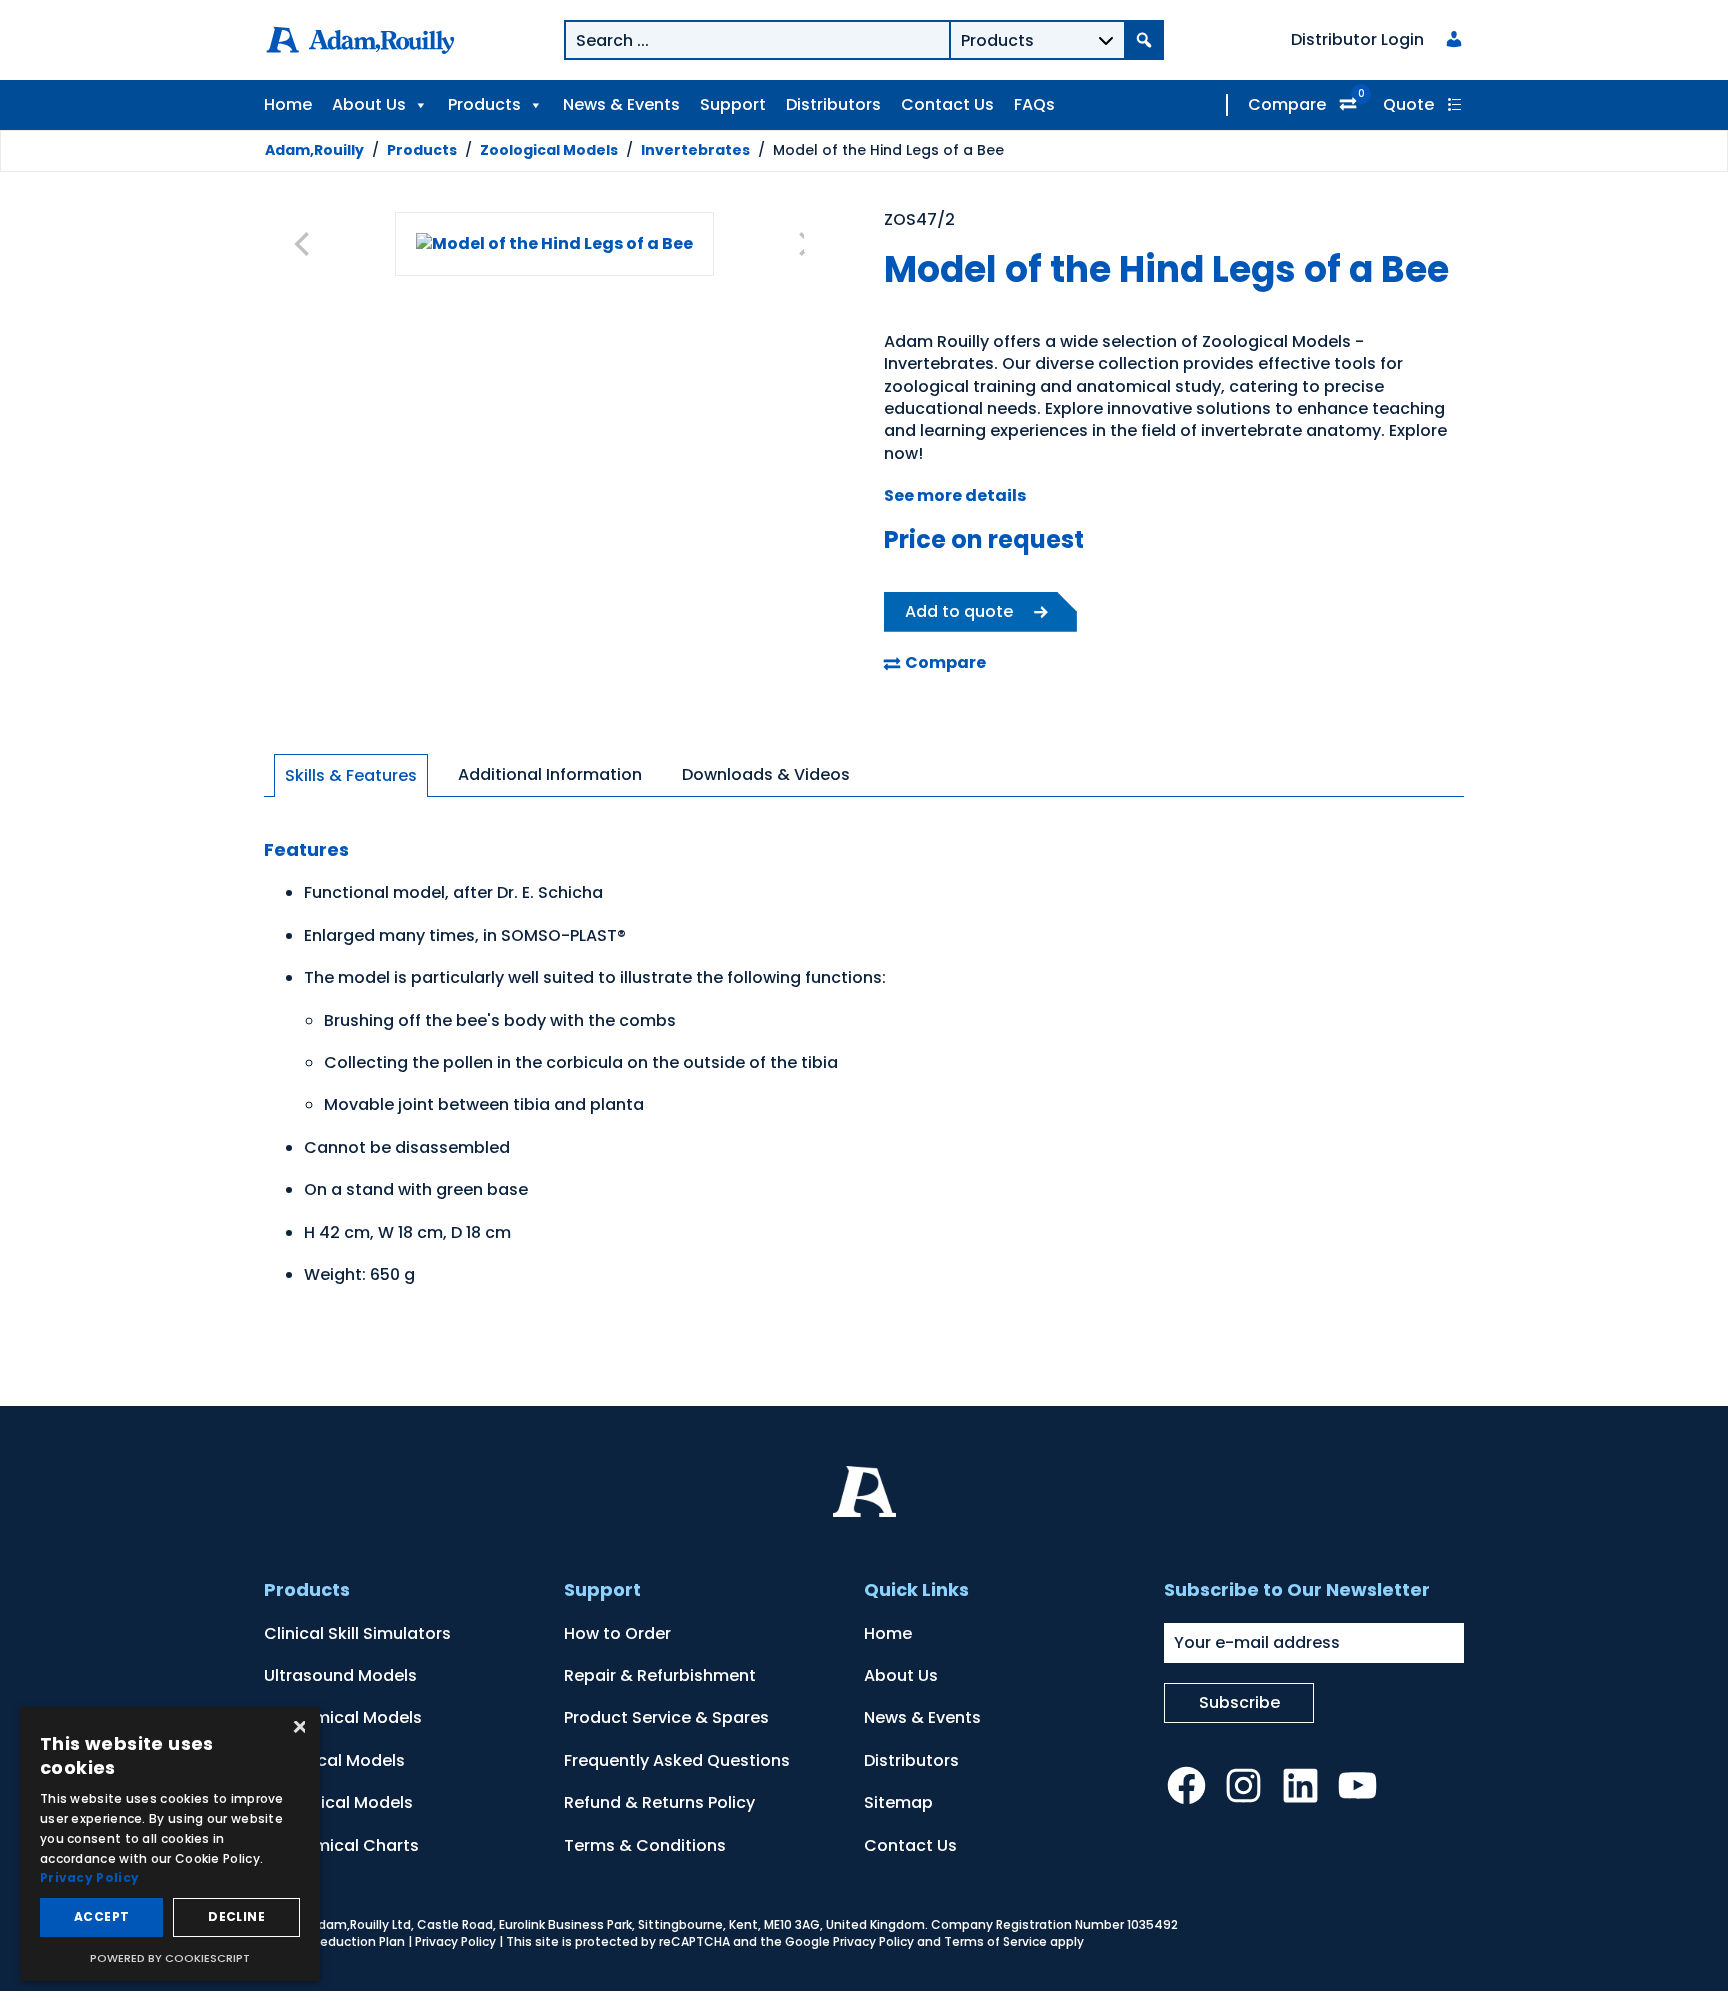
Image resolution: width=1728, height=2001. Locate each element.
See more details (955, 495)
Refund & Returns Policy (659, 1802)
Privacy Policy (455, 1941)
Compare (1287, 104)
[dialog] (170, 1844)
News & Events (621, 104)
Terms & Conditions (645, 1845)
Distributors (833, 104)
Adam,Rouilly (314, 150)
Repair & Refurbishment (660, 1675)
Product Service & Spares (666, 1717)
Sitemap (898, 1802)
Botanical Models (334, 1760)
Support (733, 104)
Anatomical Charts (341, 1845)
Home (288, 104)
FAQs (1034, 104)
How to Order (617, 1633)
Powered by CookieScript (170, 1958)
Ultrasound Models (340, 1675)
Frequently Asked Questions (677, 1760)
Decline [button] (236, 1916)
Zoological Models (549, 150)
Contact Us (947, 104)
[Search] (1144, 40)
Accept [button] (101, 1916)
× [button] (297, 1728)
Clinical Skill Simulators (357, 1633)
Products (484, 104)
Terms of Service (995, 1941)
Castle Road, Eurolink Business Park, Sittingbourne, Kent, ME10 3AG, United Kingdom (671, 1924)
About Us (369, 104)
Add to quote (959, 611)
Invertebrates (695, 150)
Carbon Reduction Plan (334, 1941)
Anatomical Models (343, 1717)
